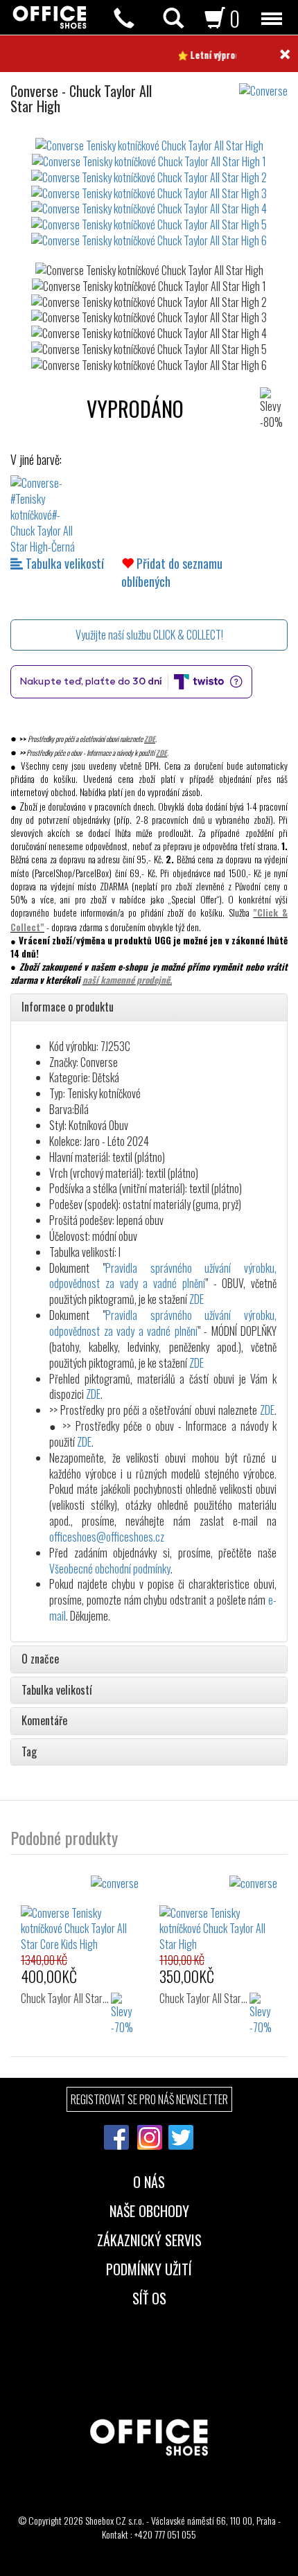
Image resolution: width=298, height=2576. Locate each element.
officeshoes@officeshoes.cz (107, 1537)
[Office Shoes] (50, 17)
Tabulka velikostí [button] (57, 1691)
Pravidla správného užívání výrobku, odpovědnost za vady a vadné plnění (163, 1276)
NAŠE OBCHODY (149, 2209)
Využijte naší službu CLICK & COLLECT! (149, 635)
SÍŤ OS (149, 2297)
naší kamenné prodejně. (127, 980)
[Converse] (269, 84)
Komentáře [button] (44, 1721)
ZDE (150, 739)
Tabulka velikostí (63, 563)
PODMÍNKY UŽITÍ (149, 2268)
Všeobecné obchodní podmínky (110, 1569)
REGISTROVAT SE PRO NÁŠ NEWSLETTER (149, 2099)
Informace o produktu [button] (68, 1007)
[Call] (124, 18)
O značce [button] (40, 1659)
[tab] (149, 1007)
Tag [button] (29, 1752)
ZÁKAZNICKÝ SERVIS (149, 2239)
